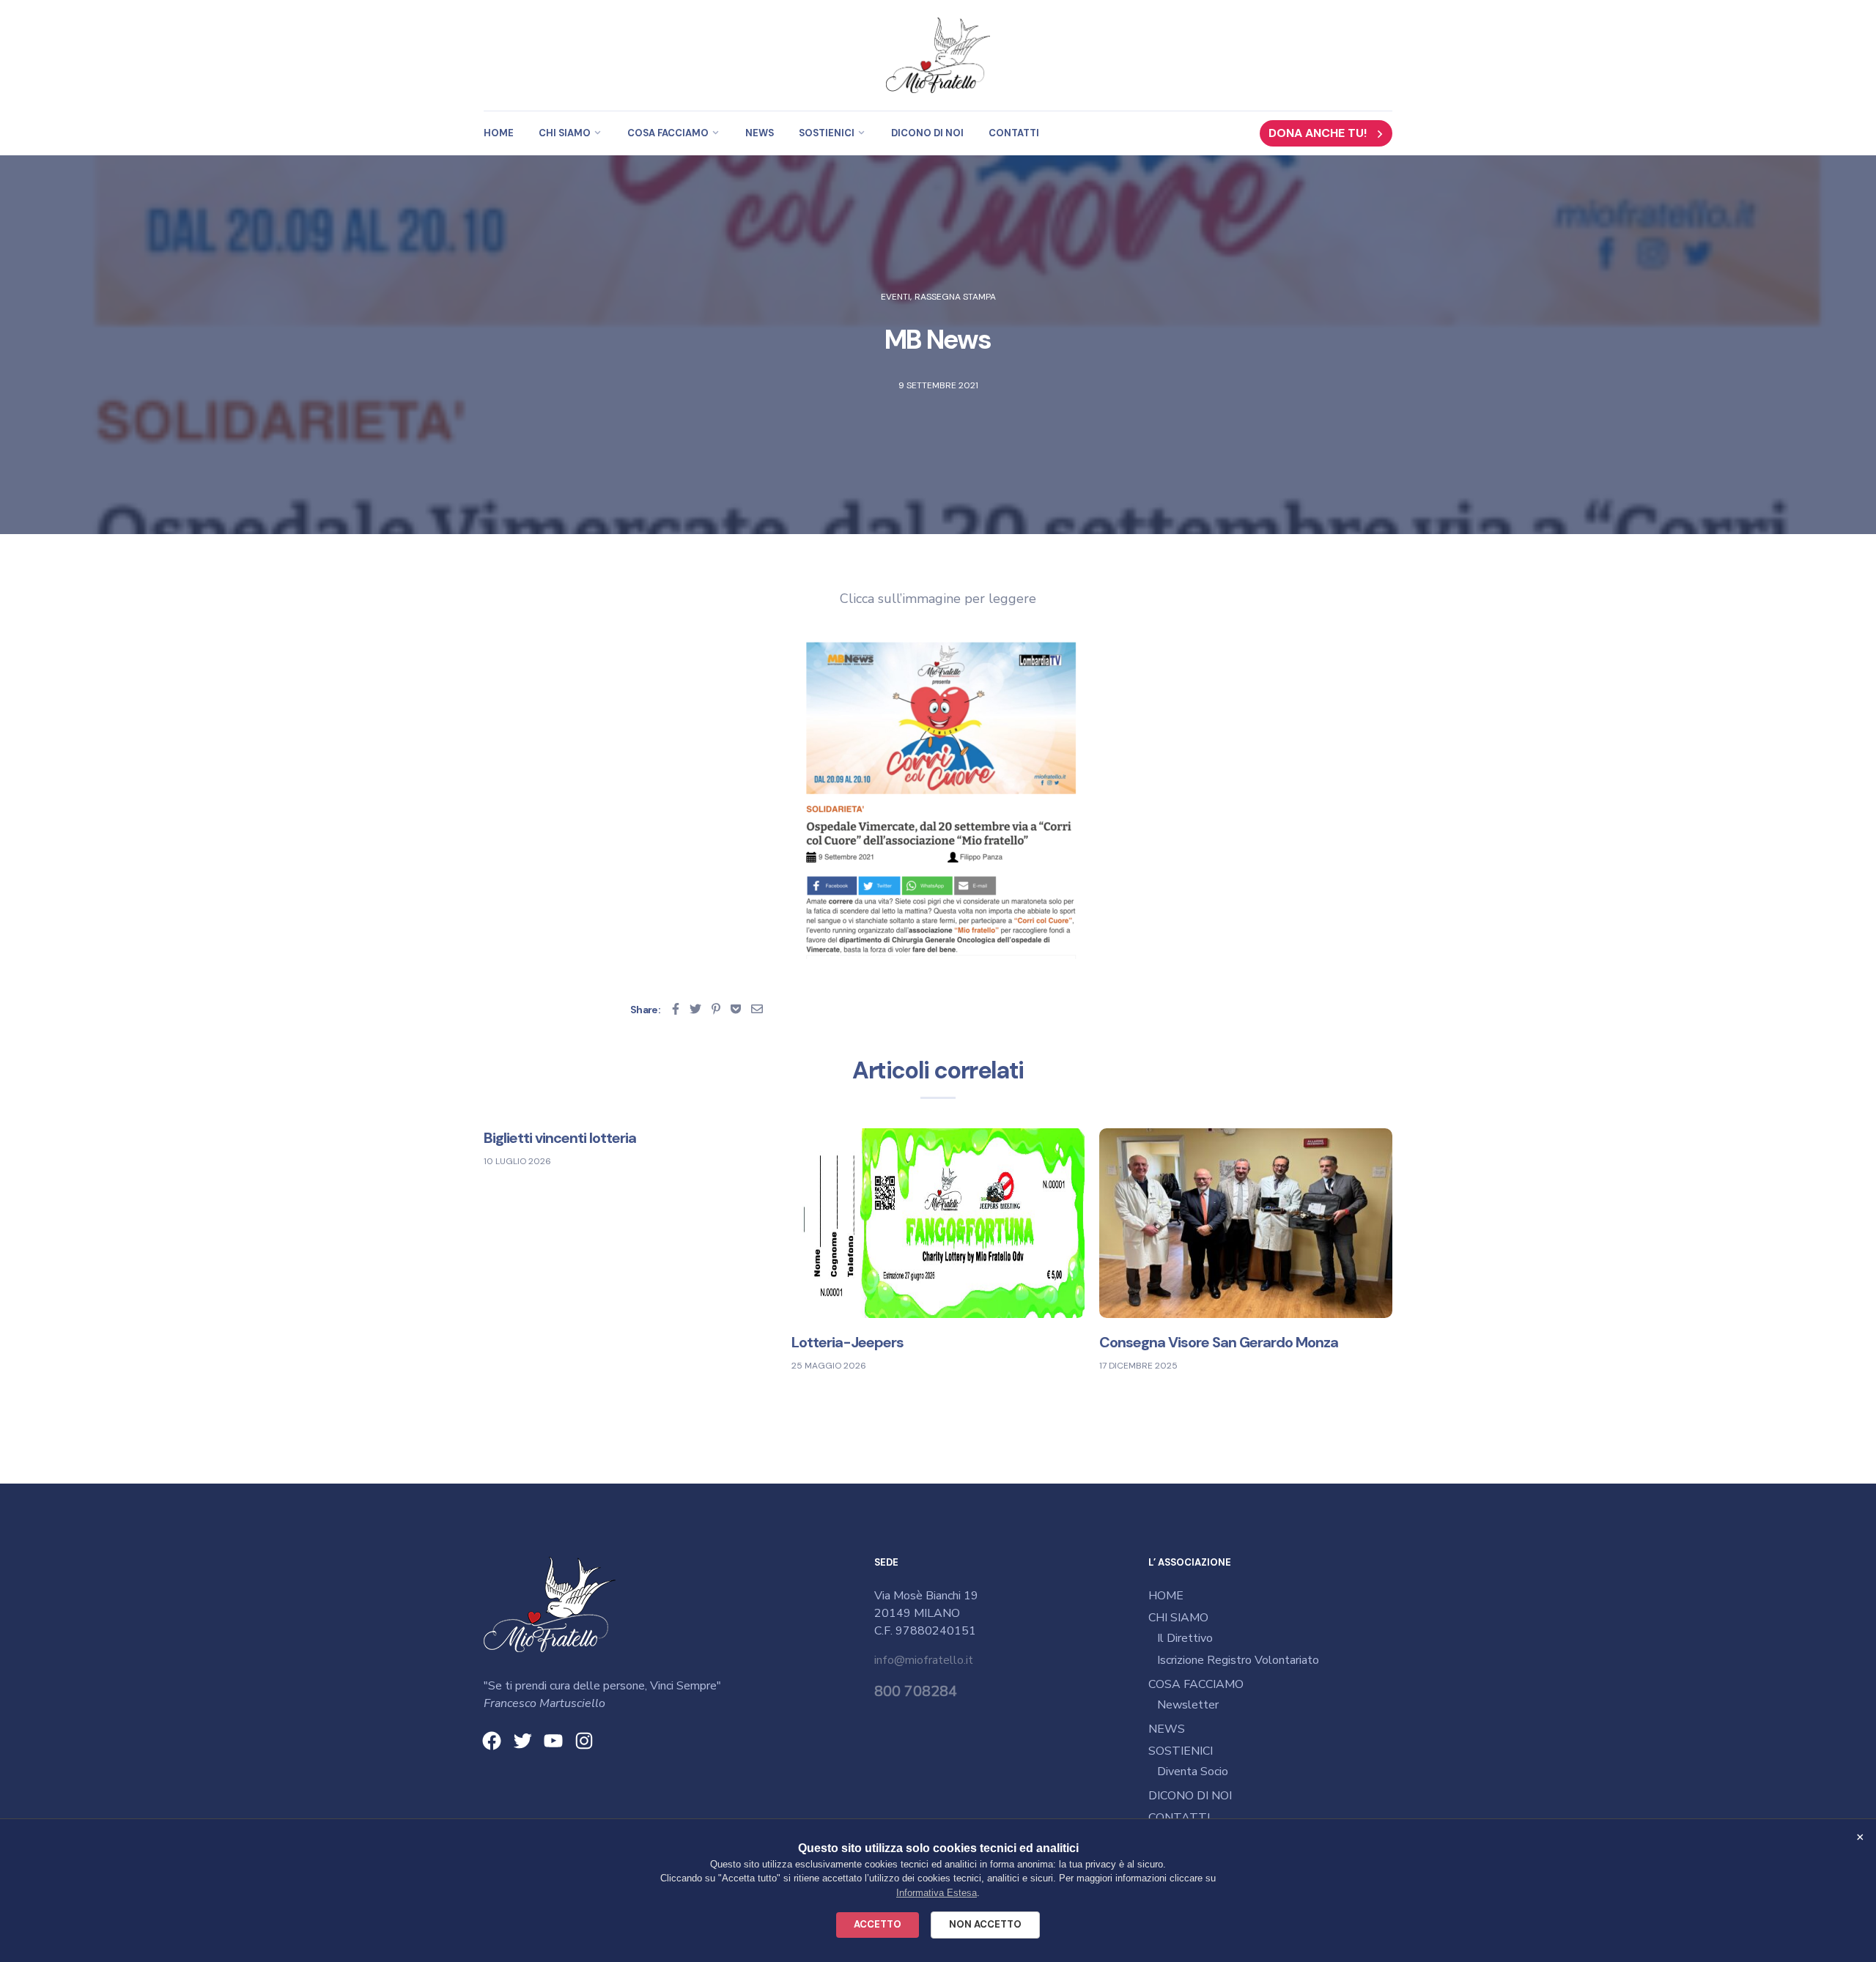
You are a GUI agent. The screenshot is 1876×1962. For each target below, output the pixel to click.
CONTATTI (1014, 133)
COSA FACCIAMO (668, 133)
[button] (1326, 133)
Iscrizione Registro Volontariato (1238, 1660)
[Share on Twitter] (695, 1009)
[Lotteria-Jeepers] (938, 1223)
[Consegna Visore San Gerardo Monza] (1246, 1223)
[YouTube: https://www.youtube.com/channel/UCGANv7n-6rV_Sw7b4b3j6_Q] (553, 1741)
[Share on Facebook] (676, 1009)
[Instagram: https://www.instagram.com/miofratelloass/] (584, 1741)
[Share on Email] (757, 1009)
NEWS (760, 133)
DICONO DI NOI (927, 133)
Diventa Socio (1193, 1772)
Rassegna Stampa (955, 297)
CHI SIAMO (565, 133)
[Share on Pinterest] (716, 1009)
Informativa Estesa (937, 1893)
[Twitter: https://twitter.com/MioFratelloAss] (522, 1741)
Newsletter (1188, 1705)
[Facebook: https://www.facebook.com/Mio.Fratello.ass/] (492, 1741)
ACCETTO (878, 1924)
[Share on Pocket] (736, 1009)
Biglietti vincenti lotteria (560, 1138)
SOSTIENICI (827, 133)
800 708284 (916, 1691)
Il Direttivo (1185, 1638)
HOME (499, 133)
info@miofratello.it (924, 1660)
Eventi (895, 297)
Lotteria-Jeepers (847, 1342)
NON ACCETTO (985, 1924)
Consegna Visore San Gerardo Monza (1219, 1342)
